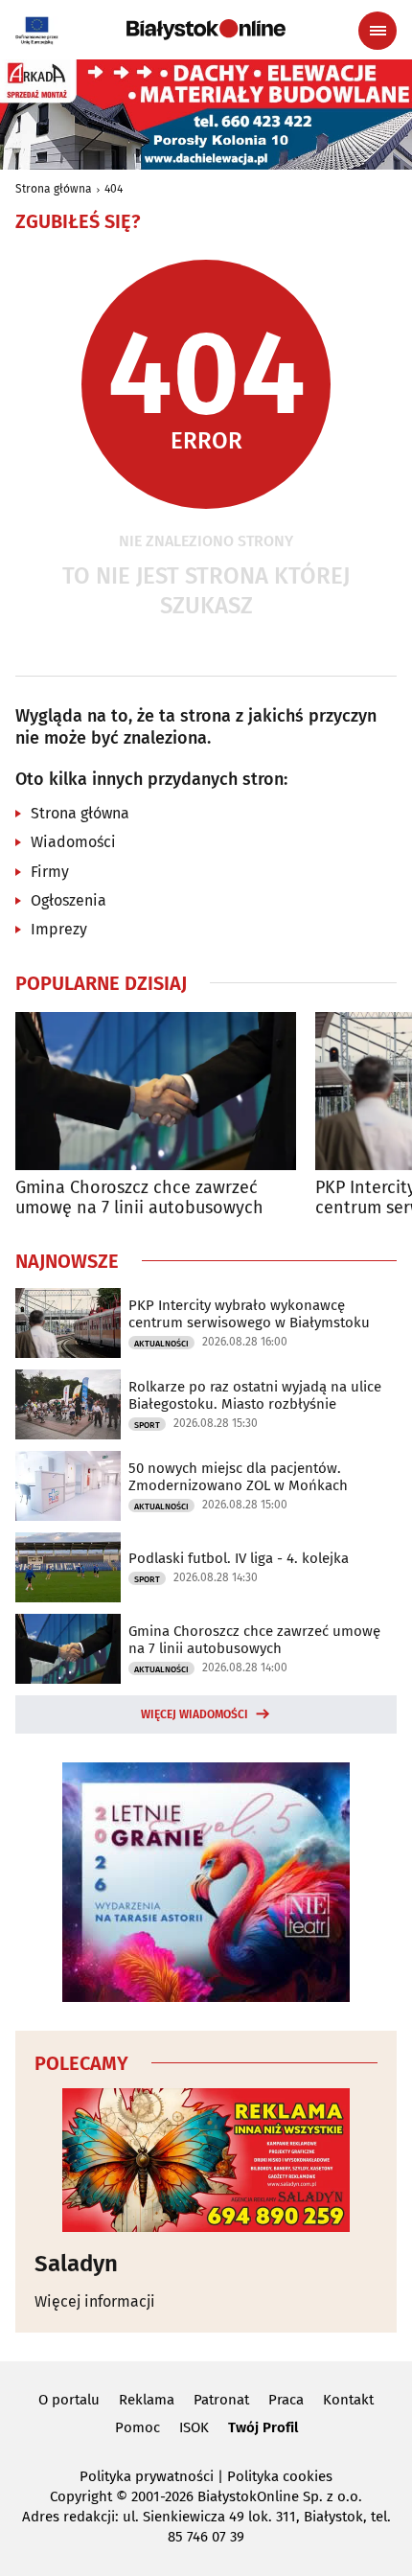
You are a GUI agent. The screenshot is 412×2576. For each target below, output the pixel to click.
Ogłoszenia (69, 900)
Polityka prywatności (147, 2476)
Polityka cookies (280, 2476)
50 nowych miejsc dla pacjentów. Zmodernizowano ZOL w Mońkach (238, 1477)
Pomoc (137, 2427)
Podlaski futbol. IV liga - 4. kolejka (239, 1558)
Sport (147, 1425)
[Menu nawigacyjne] (378, 31)
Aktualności (161, 1344)
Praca (286, 2400)
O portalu (69, 2400)
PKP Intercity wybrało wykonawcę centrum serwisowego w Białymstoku (249, 1314)
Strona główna (54, 189)
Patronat (221, 2400)
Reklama (147, 2400)
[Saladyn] (206, 2160)
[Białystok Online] (206, 30)
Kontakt (348, 2400)
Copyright (81, 2496)
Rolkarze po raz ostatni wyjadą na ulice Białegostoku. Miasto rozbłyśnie (255, 1395)
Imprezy (59, 929)
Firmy (50, 872)
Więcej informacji (95, 2301)
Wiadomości (73, 842)
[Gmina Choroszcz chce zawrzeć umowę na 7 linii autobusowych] (156, 1091)
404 (114, 189)
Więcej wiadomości (195, 1714)
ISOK (194, 2427)
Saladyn (76, 2264)
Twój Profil (263, 2427)
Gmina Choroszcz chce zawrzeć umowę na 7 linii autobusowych (139, 1198)
